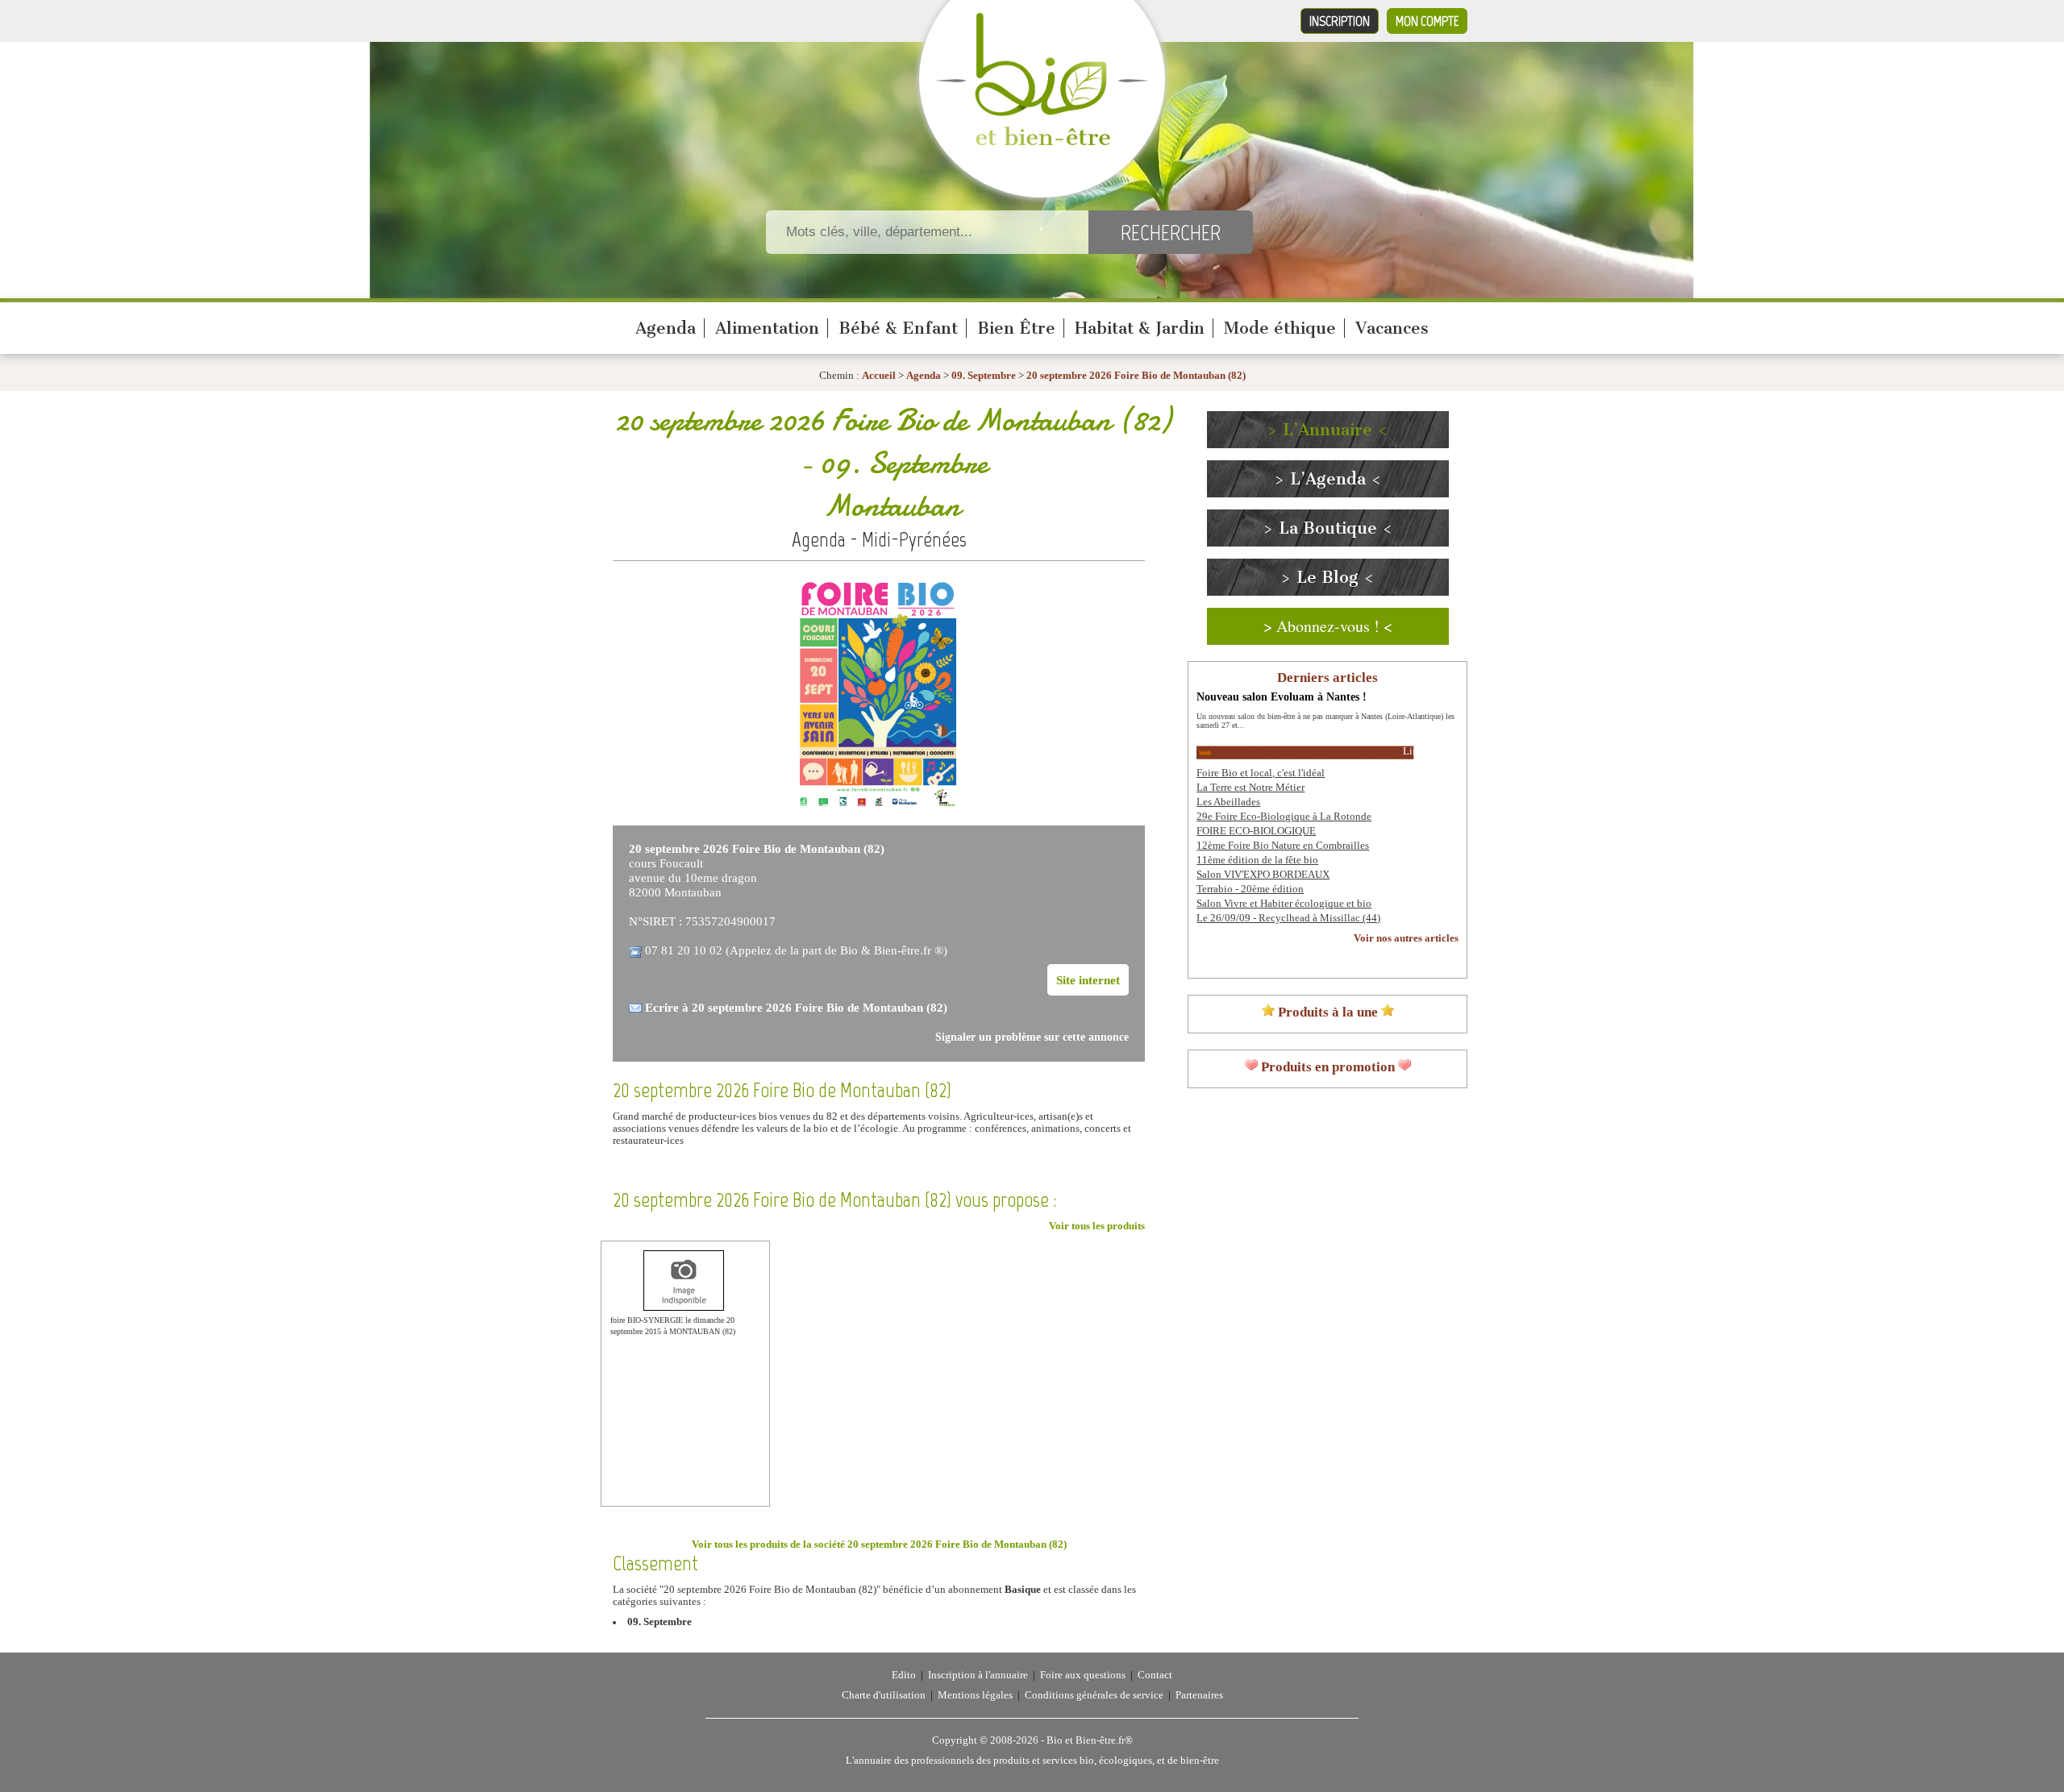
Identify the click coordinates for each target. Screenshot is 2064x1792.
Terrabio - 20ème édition (1250, 889)
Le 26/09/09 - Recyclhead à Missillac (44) (1288, 918)
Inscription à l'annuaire (978, 1675)
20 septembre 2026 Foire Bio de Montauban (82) (1136, 376)
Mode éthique (1280, 328)
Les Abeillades (1228, 802)
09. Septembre (985, 376)
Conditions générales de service (1094, 1695)
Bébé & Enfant (898, 328)
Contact (1155, 1675)
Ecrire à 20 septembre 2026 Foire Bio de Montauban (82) (796, 1007)
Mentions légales (975, 1695)
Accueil (879, 376)
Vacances (1392, 328)
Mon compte (1427, 21)
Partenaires (1199, 1695)
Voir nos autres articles (1406, 938)
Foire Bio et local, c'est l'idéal (1261, 773)
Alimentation (767, 328)
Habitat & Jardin (1140, 328)
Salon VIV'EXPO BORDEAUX (1263, 875)
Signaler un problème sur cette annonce (1032, 1037)
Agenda (666, 328)
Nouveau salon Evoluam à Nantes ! (1282, 696)
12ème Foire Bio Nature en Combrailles (1283, 846)
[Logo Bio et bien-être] (1042, 142)
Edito (904, 1675)
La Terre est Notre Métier (1250, 788)
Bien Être (1016, 328)
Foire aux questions (1083, 1675)
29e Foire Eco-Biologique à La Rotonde (1284, 817)
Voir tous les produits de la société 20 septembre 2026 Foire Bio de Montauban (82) (879, 1545)
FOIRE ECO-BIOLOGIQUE (1256, 831)
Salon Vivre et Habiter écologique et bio (1284, 904)
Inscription (1340, 21)
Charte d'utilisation (884, 1695)
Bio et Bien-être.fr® (1090, 1740)
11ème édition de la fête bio (1257, 860)
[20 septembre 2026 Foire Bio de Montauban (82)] (879, 806)
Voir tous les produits (1097, 1226)
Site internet (1088, 980)
